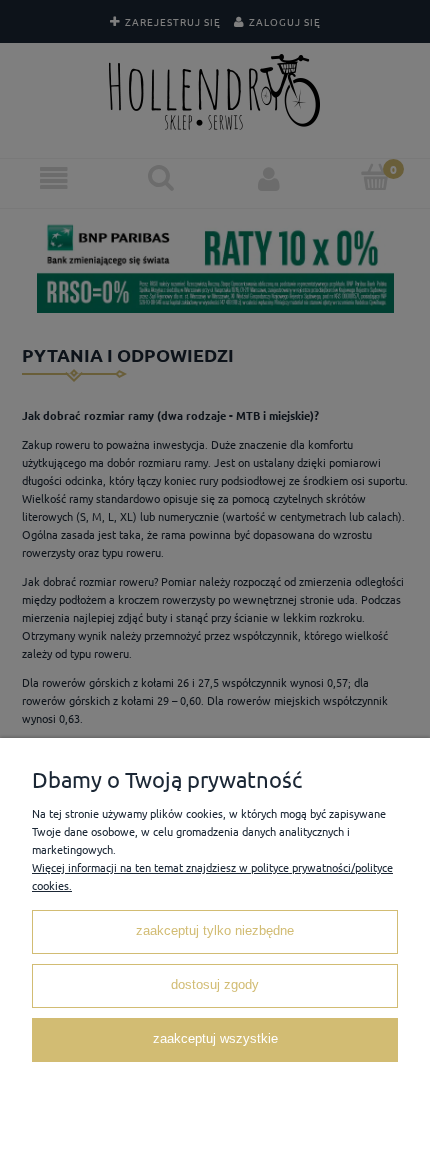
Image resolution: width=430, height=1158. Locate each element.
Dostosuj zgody (215, 985)
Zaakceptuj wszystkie (215, 1039)
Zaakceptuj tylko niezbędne (215, 931)
